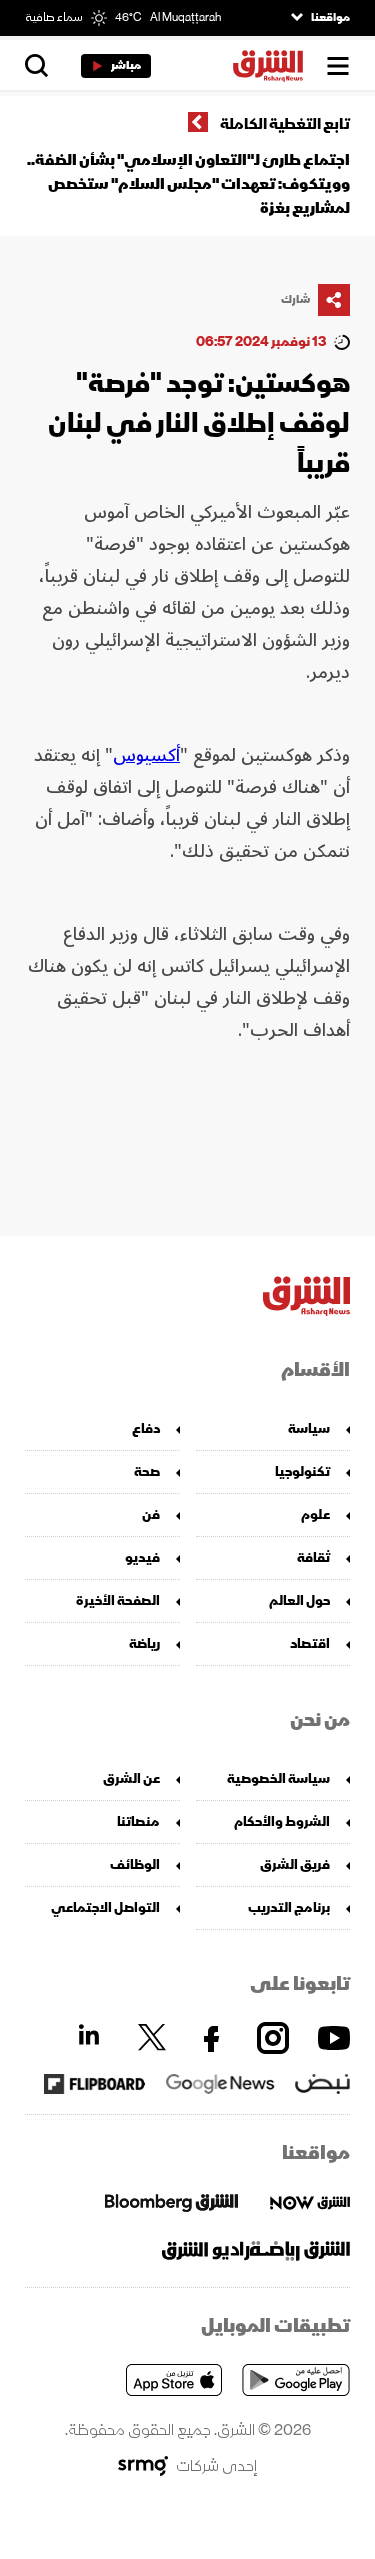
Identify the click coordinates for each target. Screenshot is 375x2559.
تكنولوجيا (302, 1471)
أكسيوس (146, 755)
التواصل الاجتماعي (105, 1907)
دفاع (146, 1428)
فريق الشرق (295, 1864)
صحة (147, 1471)
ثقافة (313, 1557)
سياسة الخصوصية (278, 1778)
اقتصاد (310, 1643)
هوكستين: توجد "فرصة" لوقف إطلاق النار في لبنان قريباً (199, 423)
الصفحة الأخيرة (118, 1600)
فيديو (142, 1557)
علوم (315, 1514)
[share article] (334, 300)
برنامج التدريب (289, 1907)
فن (151, 1514)
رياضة (144, 1643)
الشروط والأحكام (282, 1821)
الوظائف (135, 1864)
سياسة (309, 1428)
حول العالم (299, 1600)
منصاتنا (138, 1821)
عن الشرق (131, 1778)
